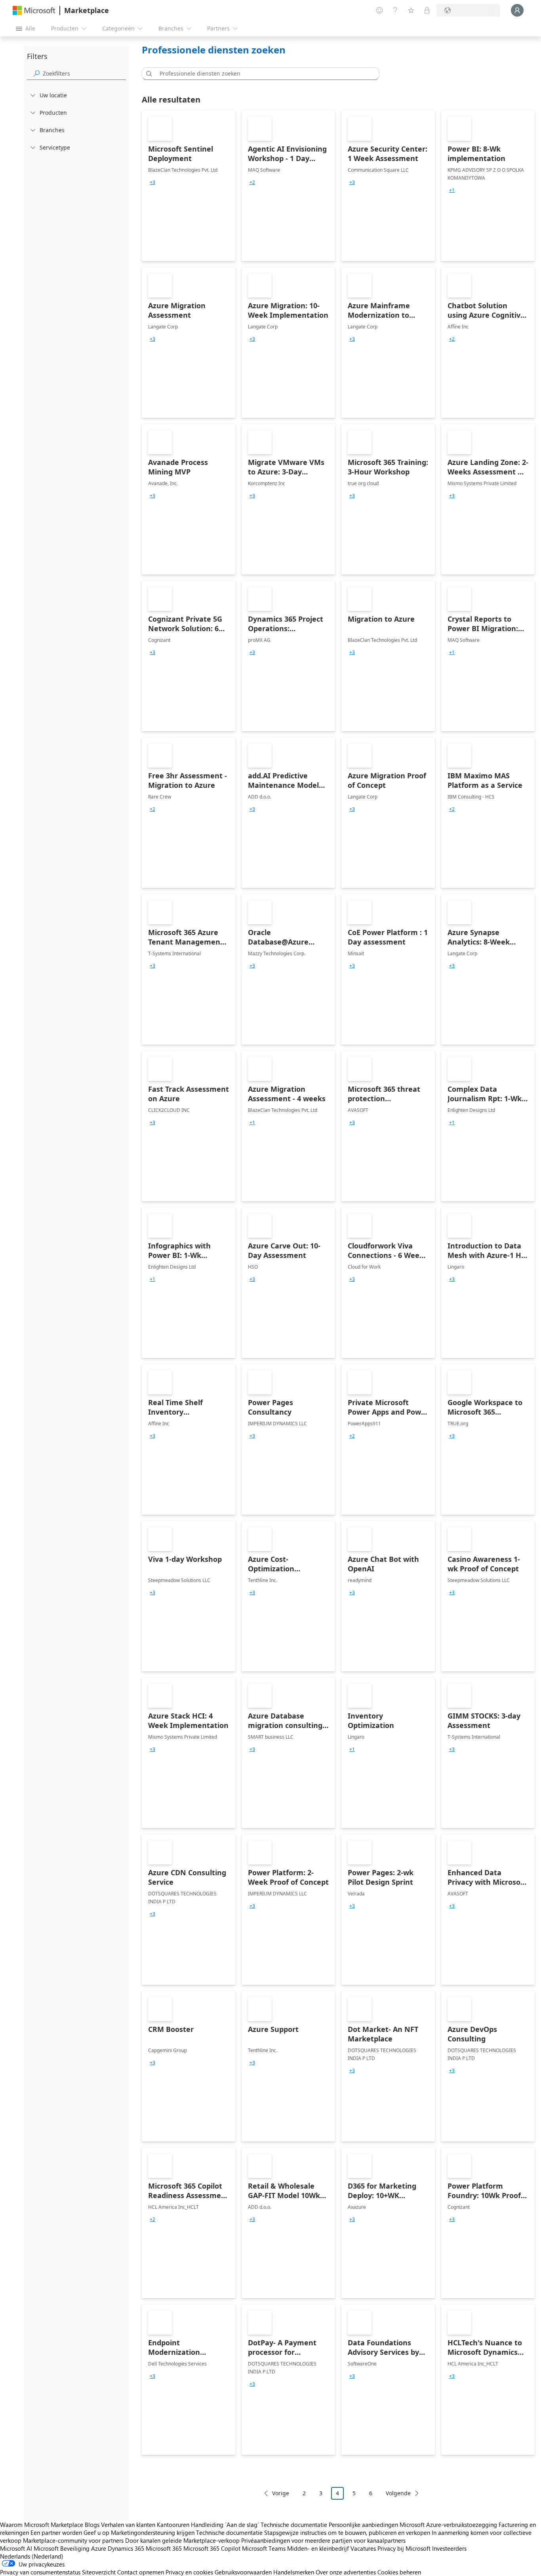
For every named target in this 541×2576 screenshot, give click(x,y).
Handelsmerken (294, 2572)
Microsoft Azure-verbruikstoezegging (449, 2525)
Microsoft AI (16, 2548)
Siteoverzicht (99, 2572)
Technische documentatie (294, 2525)
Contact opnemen (141, 2572)
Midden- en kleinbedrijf (318, 2548)
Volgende (398, 2493)
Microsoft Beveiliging (62, 2548)
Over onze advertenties (346, 2572)
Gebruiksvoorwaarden (243, 2572)
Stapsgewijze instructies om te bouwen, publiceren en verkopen (347, 2532)
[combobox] (263, 74)
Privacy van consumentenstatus (40, 2572)
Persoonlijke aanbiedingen (363, 2525)
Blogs (92, 2525)
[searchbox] (84, 73)
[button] (148, 74)
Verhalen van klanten (128, 2525)
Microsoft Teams (264, 2548)
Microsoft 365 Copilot (212, 2548)
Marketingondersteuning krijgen (153, 2532)
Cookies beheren (399, 2572)
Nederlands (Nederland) (32, 2556)
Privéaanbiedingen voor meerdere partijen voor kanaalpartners (323, 2540)
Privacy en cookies (189, 2572)
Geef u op (96, 2532)
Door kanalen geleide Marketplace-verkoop (182, 2540)
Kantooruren (173, 2525)
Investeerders (449, 2548)
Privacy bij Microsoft (404, 2548)
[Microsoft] (34, 10)
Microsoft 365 (164, 2548)
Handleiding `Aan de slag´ (225, 2525)
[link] (189, 186)
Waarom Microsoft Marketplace (42, 2525)
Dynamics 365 (126, 2548)
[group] (152, 182)
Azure (99, 2548)
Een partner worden (56, 2532)
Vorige (281, 2493)
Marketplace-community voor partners (73, 2540)
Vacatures (363, 2548)
